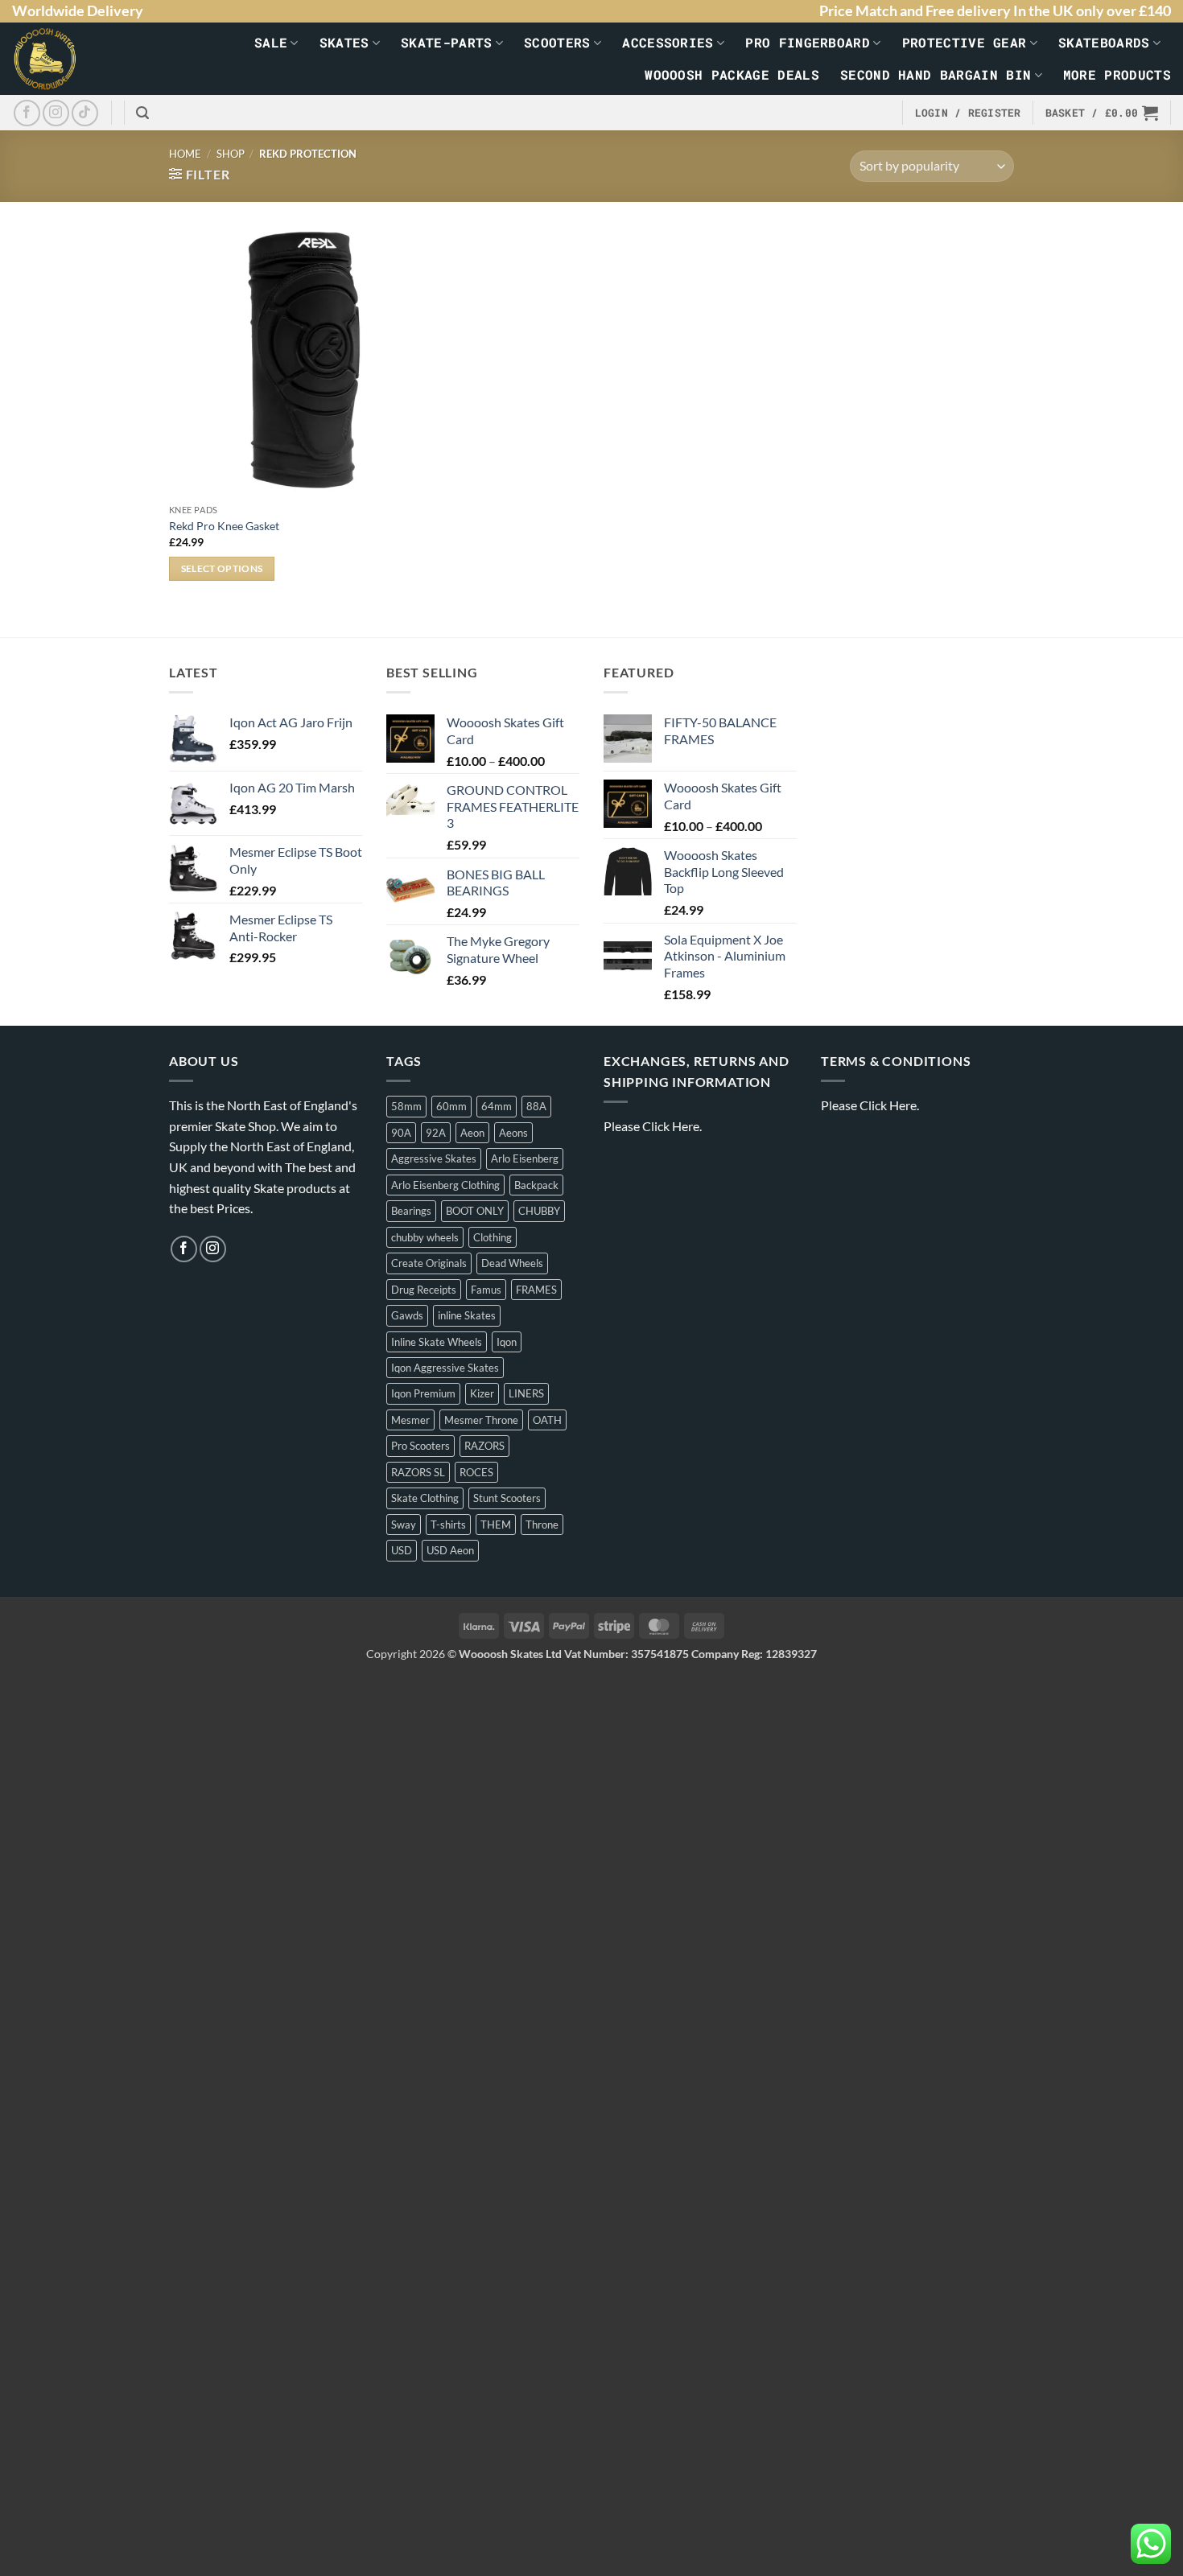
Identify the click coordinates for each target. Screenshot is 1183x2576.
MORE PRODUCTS (1117, 74)
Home (185, 154)
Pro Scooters (420, 1446)
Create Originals (429, 1263)
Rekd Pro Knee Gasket (224, 526)
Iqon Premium (423, 1393)
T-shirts (448, 1525)
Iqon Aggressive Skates (445, 1368)
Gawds (407, 1315)
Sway (404, 1525)
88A (536, 1106)
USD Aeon (450, 1550)
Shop (231, 154)
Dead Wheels (512, 1263)
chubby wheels (425, 1237)
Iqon (507, 1342)
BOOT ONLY (475, 1211)
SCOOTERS (557, 42)
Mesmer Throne (481, 1420)
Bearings (411, 1211)
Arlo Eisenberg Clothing (445, 1185)
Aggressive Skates (434, 1158)
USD (402, 1550)
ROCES (476, 1472)
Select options (222, 568)
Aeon (472, 1133)
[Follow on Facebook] (27, 113)
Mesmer (410, 1420)
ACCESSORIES (668, 42)
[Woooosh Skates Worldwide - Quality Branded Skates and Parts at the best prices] (56, 59)
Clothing (493, 1237)
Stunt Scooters (507, 1498)
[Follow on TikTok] (85, 113)
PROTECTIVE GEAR (965, 42)
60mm (451, 1106)
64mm (497, 1106)
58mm (406, 1106)
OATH (547, 1420)
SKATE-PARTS (447, 42)
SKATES (344, 42)
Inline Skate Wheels (437, 1342)
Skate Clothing (425, 1498)
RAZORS (484, 1446)
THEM (496, 1525)
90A (401, 1133)
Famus (486, 1290)
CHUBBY (539, 1211)
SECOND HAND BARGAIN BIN (936, 74)
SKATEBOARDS (1104, 42)
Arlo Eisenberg (525, 1158)
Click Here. (672, 1126)
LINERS (526, 1393)
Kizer (482, 1393)
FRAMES (536, 1290)
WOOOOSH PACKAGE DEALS (732, 74)
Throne (542, 1525)
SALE (271, 42)
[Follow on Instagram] (56, 113)
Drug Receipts (424, 1290)
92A (436, 1133)
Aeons (513, 1133)
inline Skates (467, 1315)
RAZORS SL (418, 1472)
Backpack (536, 1185)
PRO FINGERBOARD (808, 42)
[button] (142, 113)
